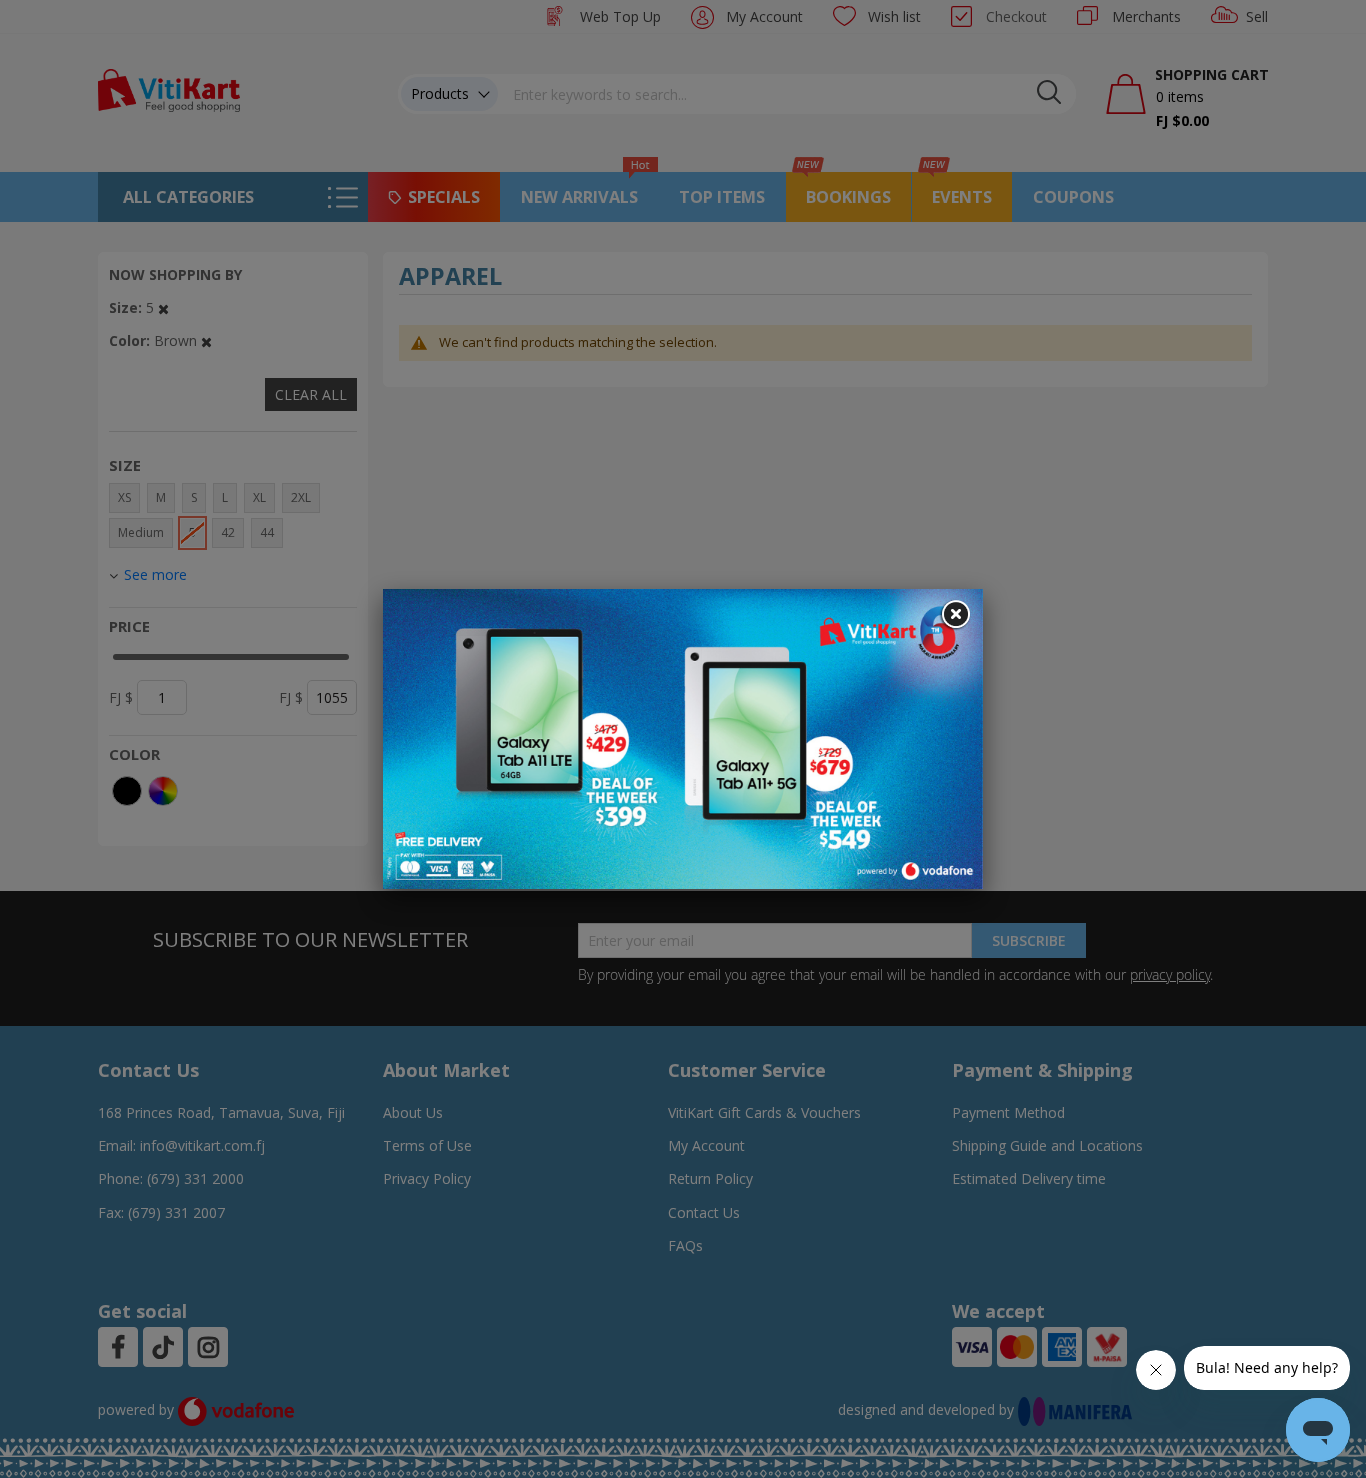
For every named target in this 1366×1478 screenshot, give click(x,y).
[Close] (955, 615)
